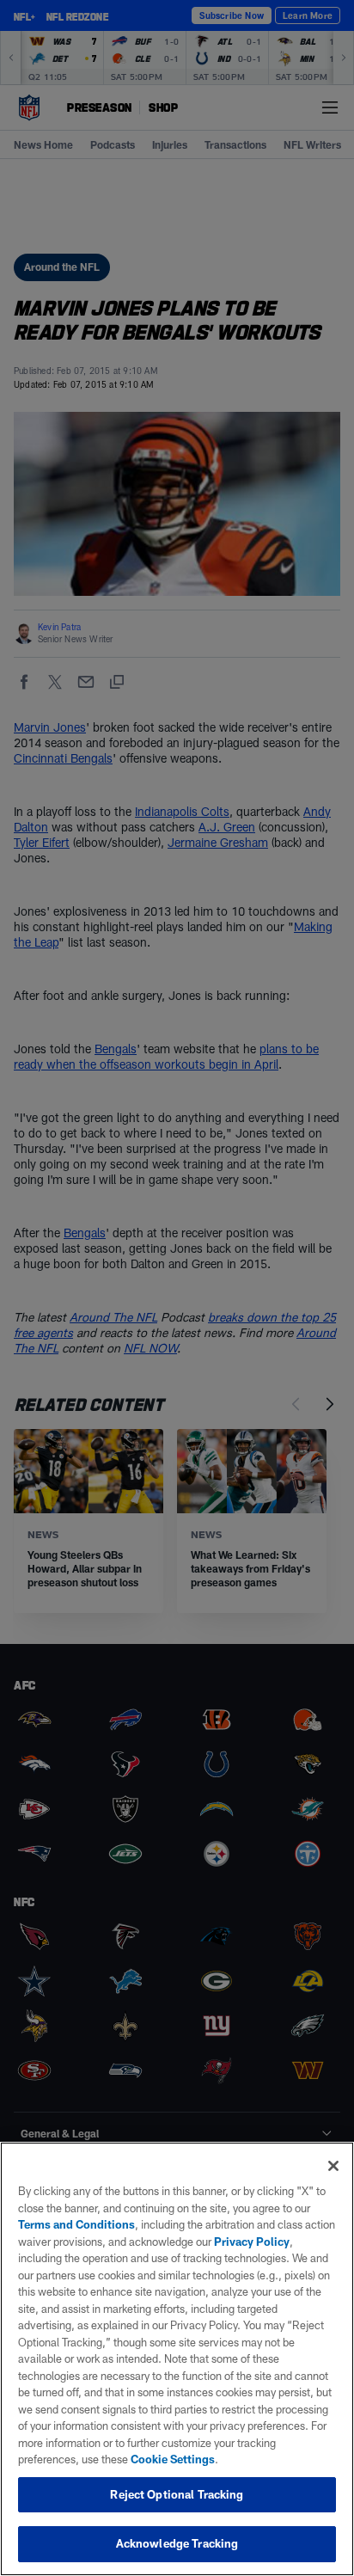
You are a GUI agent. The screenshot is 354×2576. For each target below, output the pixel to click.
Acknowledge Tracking (177, 2543)
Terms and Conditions (76, 2224)
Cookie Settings (173, 2459)
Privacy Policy (252, 2242)
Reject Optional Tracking (177, 2494)
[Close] (333, 2166)
